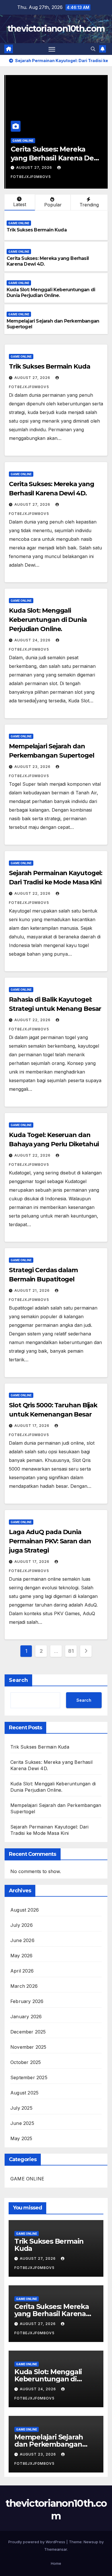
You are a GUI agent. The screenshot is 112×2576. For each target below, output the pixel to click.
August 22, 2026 (33, 893)
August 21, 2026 (33, 1290)
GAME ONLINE (22, 141)
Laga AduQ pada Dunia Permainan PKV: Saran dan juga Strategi (50, 1541)
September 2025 (29, 2077)
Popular (53, 205)
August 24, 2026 (33, 640)
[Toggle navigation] (52, 49)
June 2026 (22, 1940)
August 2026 (25, 1910)
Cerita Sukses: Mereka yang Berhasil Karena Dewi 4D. (55, 158)
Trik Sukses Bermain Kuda (37, 230)
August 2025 (24, 2093)
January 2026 (26, 2017)
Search (18, 1680)
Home (56, 2563)
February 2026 (27, 2001)
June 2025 (22, 2123)
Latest (20, 204)
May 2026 (22, 1956)
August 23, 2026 (33, 767)
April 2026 (22, 1971)
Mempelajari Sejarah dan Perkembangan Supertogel (49, 2444)
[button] (93, 49)
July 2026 (22, 1925)
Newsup (91, 2542)
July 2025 (21, 2108)
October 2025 (26, 2062)
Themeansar (56, 2549)
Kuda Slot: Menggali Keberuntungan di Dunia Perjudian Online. (51, 293)
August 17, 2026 (32, 1426)
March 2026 (24, 1986)
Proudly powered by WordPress (37, 2542)
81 (71, 1651)
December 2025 (28, 2032)
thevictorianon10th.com (56, 29)
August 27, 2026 (33, 167)
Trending (89, 205)
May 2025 (21, 2138)
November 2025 (28, 2047)
